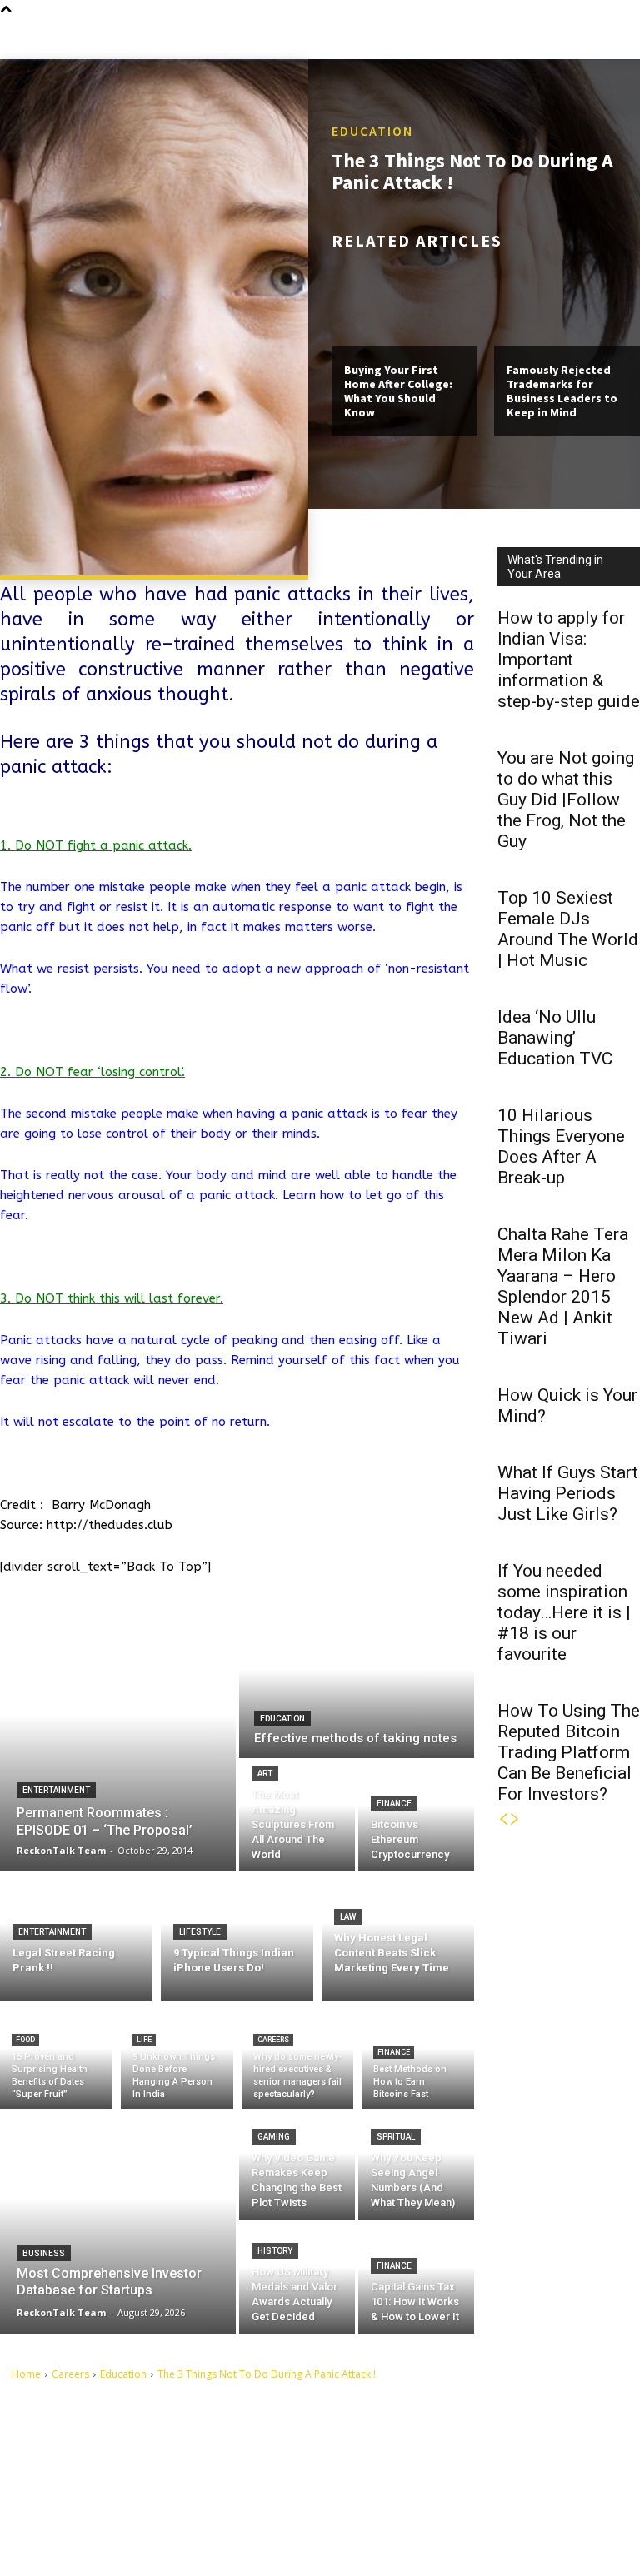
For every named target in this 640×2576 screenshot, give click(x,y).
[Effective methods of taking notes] (357, 1685)
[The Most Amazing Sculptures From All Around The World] (297, 1816)
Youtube (407, 2536)
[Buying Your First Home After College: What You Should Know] (405, 303)
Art (265, 1774)
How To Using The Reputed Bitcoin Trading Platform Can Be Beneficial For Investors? (569, 1752)
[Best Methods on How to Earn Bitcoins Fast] (418, 2059)
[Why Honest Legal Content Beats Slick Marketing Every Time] (398, 1936)
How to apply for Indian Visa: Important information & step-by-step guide (569, 660)
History (275, 2251)
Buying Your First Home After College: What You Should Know (398, 391)
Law (348, 1917)
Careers (273, 2040)
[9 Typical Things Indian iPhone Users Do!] (237, 1936)
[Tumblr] (374, 2485)
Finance (394, 1804)
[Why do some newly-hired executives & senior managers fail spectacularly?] (298, 2059)
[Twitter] (374, 2511)
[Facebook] (374, 2459)
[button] (627, 37)
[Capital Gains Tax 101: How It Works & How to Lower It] (416, 2278)
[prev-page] (503, 1819)
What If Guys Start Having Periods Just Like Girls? (568, 1493)
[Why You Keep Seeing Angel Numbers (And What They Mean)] (416, 2164)
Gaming (274, 2137)
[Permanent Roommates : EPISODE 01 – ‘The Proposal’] (118, 1741)
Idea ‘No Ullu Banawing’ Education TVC (555, 1038)
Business (44, 2253)
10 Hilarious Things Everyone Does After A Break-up (561, 1146)
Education (372, 131)
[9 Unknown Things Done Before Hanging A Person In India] (177, 2059)
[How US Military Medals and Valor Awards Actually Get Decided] (297, 2278)
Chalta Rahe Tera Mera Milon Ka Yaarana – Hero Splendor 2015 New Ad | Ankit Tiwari (563, 1286)
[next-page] (515, 1819)
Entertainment (56, 1790)
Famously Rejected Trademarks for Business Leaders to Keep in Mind (562, 391)
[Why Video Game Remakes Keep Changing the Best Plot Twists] (297, 2164)
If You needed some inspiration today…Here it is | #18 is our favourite (564, 1612)
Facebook (410, 2459)
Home (26, 2374)
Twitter (404, 2510)
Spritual (396, 2137)
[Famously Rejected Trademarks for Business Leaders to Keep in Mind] (567, 303)
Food (25, 2040)
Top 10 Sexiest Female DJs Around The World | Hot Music (568, 929)
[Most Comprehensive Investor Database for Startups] (118, 2221)
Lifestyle (200, 1932)
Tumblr (404, 2484)
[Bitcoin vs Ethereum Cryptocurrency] (416, 1816)
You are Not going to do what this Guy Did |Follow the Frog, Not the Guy (566, 800)
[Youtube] (374, 2537)
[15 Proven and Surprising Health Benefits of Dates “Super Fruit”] (56, 2059)
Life (144, 2040)
